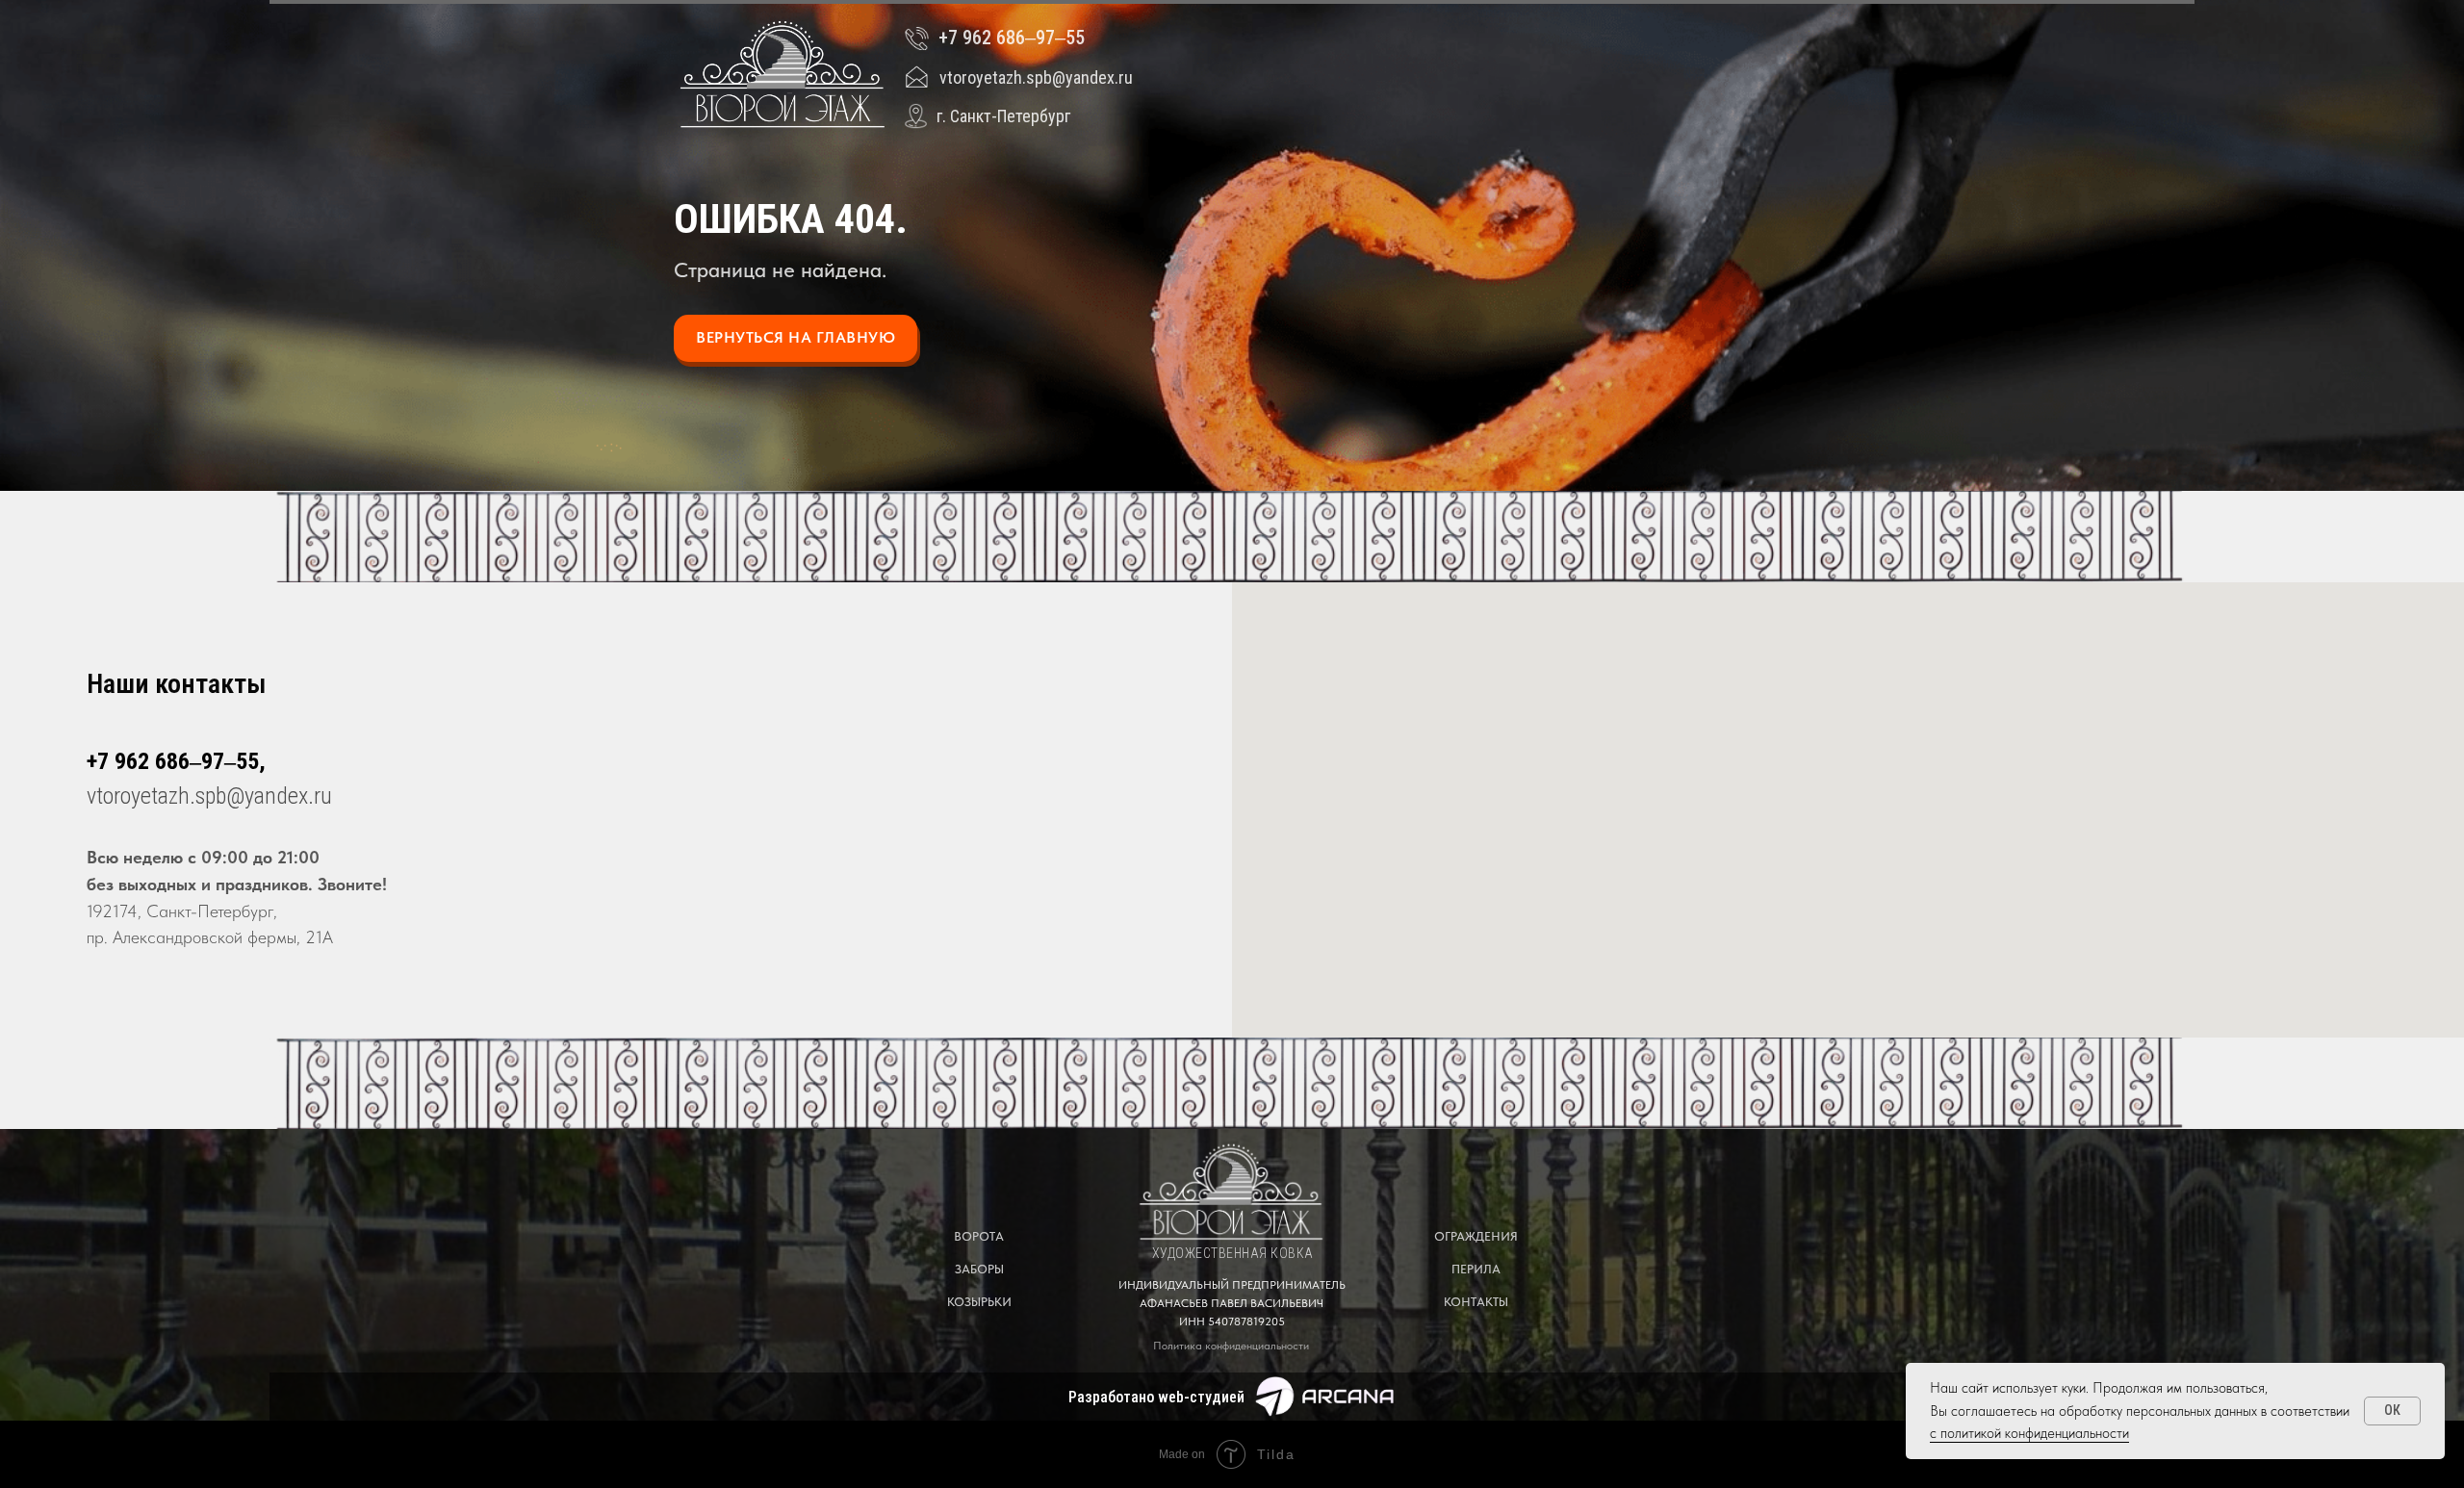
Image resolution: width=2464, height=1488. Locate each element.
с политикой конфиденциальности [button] (2029, 1433)
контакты (1476, 1302)
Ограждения (1476, 1236)
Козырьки (979, 1302)
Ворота (979, 1236)
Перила (1476, 1269)
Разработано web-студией (1156, 1397)
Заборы (979, 1269)
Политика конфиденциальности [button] (1231, 1346)
